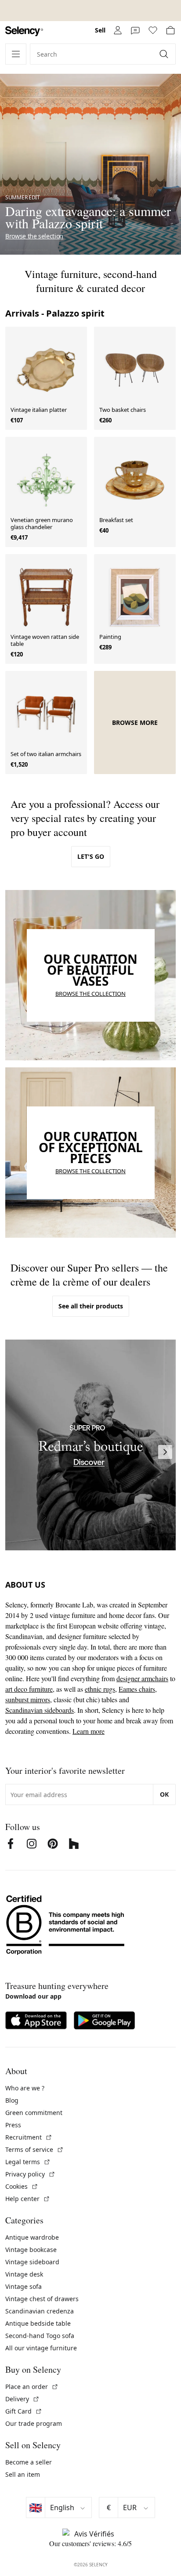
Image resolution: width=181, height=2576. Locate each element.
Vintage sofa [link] (24, 2286)
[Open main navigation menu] (16, 54)
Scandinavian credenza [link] (40, 2311)
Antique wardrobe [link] (32, 2237)
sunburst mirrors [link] (28, 1699)
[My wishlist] (153, 30)
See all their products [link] (91, 1306)
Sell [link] (100, 30)
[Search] (165, 54)
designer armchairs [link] (142, 1678)
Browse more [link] (135, 723)
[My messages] (135, 30)
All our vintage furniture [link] (41, 2348)
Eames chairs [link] (137, 1689)
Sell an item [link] (23, 2474)
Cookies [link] (22, 2186)
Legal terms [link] (28, 2162)
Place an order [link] (32, 2387)
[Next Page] (165, 1452)
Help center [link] (28, 2199)
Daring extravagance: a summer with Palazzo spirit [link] (88, 217)
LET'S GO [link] (91, 856)
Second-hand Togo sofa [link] (40, 2336)
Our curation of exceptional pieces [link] (91, 1147)
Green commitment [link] (34, 2113)
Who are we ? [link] (25, 2088)
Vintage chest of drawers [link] (42, 2299)
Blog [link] (12, 2100)
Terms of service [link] (34, 2149)
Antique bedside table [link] (38, 2323)
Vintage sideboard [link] (32, 2262)
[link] (24, 31)
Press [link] (13, 2125)
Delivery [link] (22, 2399)
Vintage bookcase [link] (31, 2250)
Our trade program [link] (34, 2423)
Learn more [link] (89, 1731)
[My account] (118, 30)
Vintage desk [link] (24, 2274)
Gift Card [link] (24, 2411)
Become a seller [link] (29, 2462)
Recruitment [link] (29, 2137)
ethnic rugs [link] (100, 1689)
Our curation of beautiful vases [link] (90, 970)
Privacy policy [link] (30, 2174)
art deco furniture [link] (29, 1689)
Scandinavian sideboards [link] (40, 1710)
